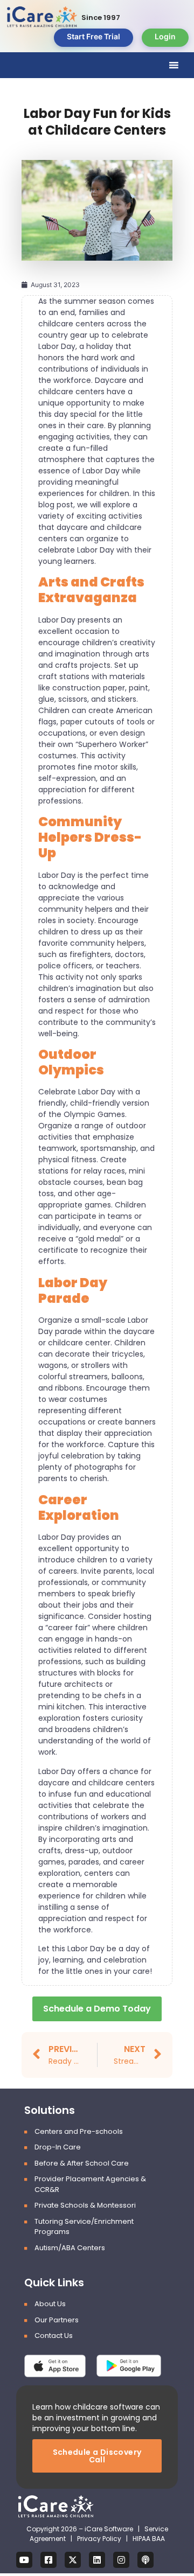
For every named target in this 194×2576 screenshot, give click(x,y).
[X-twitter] (73, 2560)
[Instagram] (121, 2560)
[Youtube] (24, 2560)
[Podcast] (145, 2560)
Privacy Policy (99, 2539)
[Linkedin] (97, 2560)
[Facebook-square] (48, 2560)
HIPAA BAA (149, 2539)
